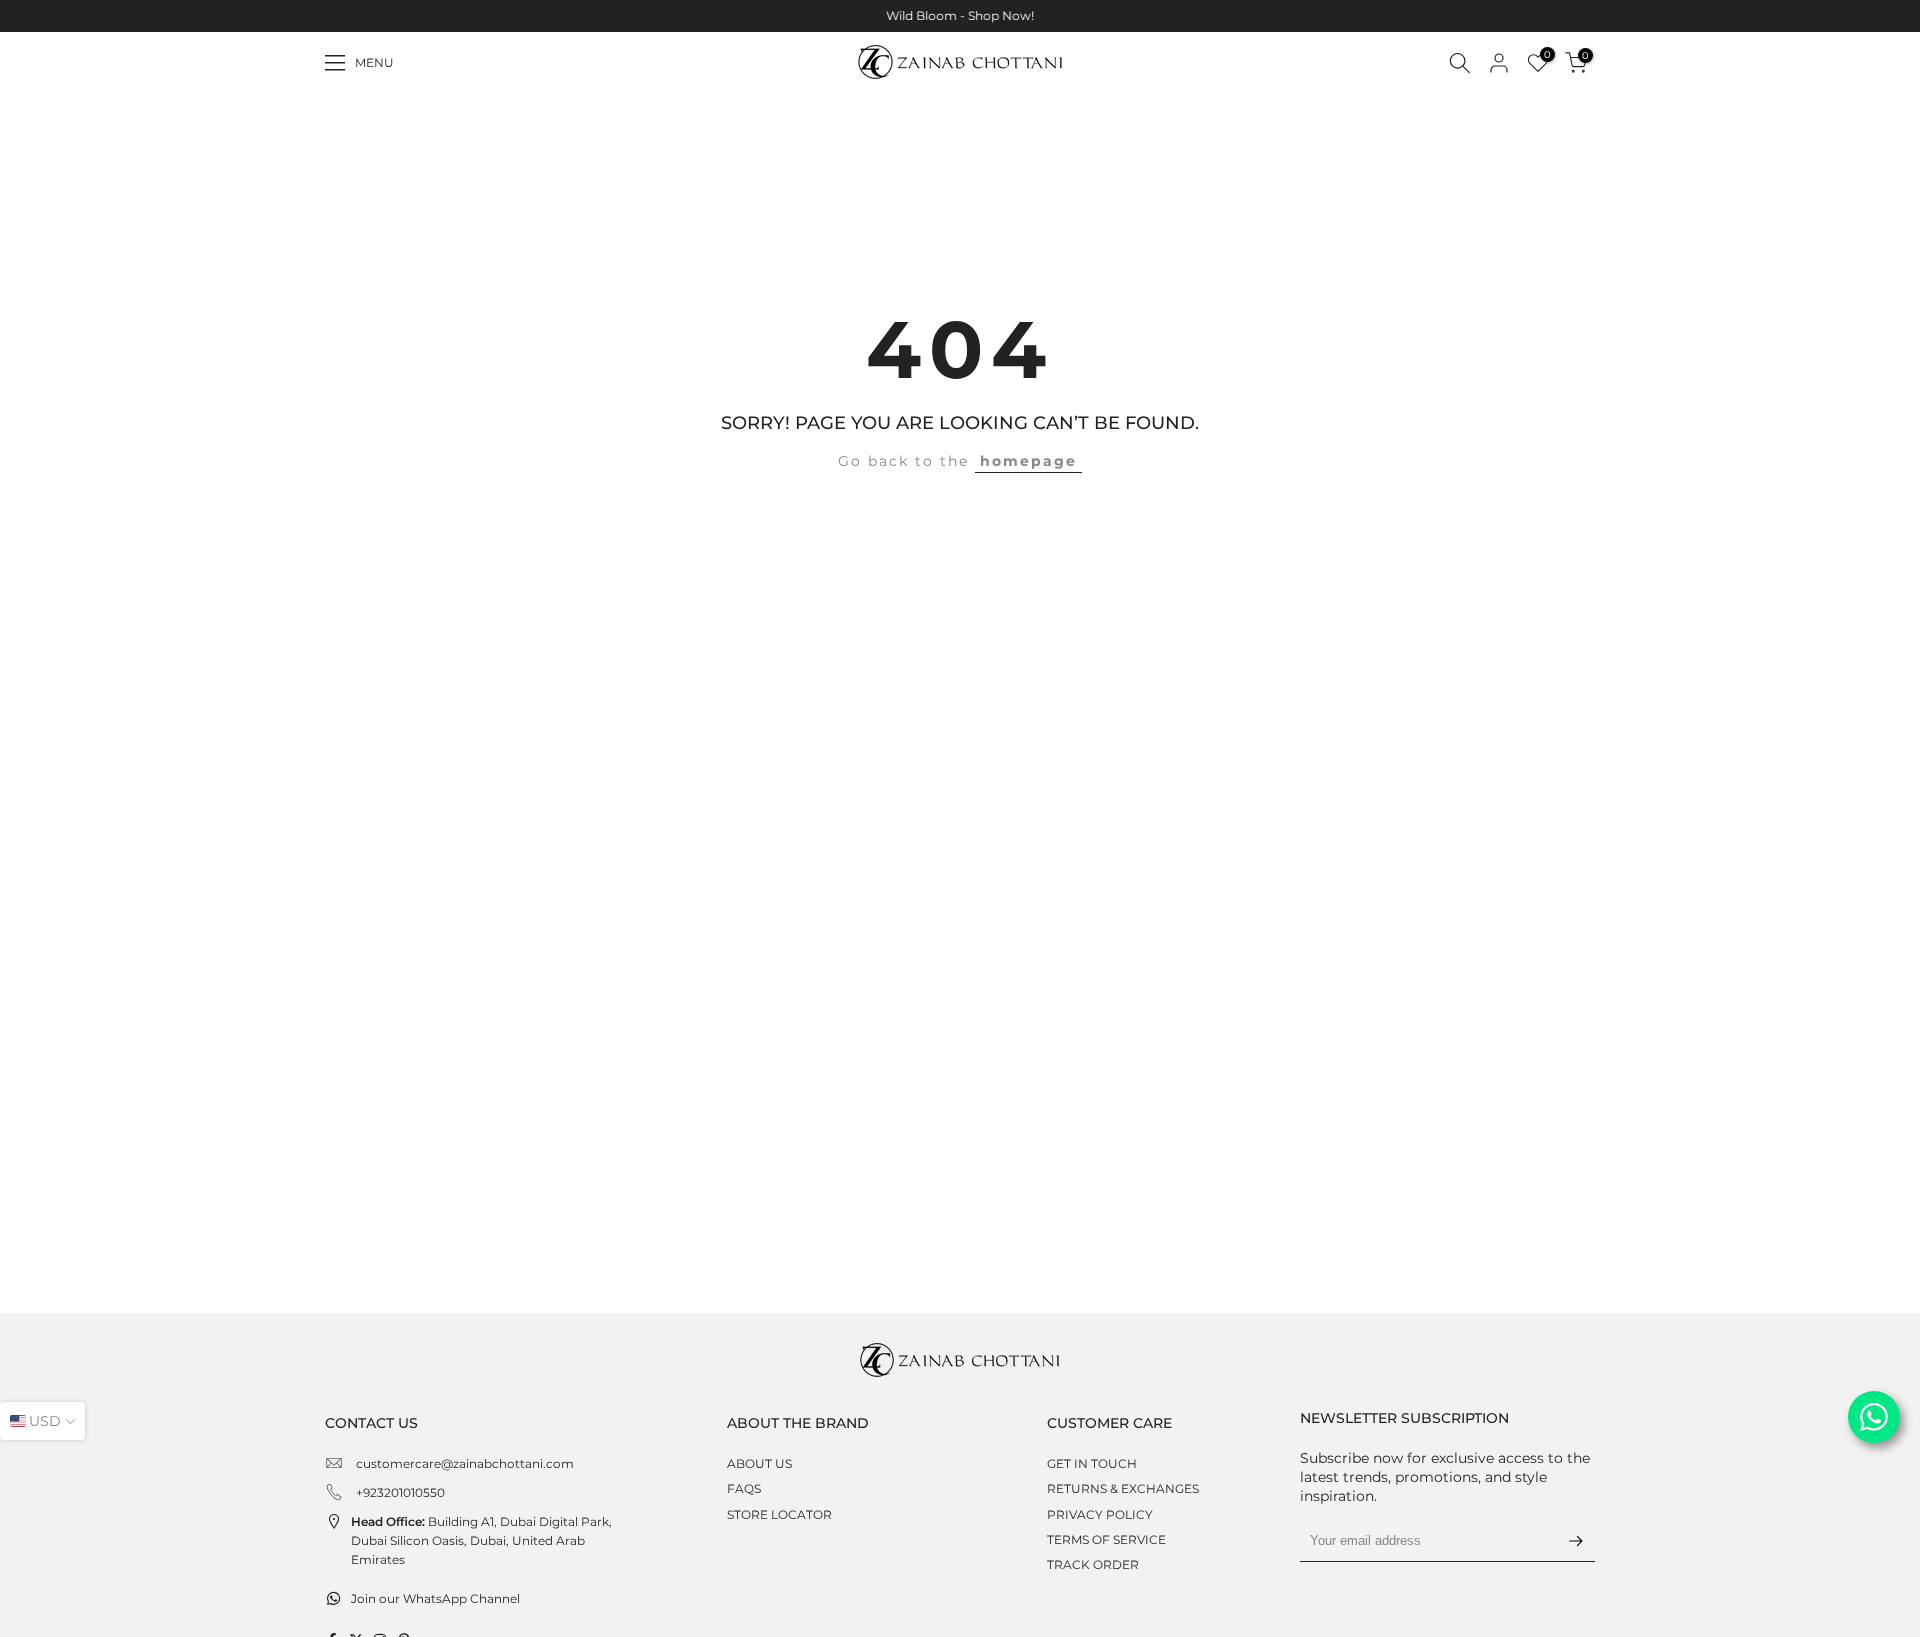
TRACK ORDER (1093, 1564)
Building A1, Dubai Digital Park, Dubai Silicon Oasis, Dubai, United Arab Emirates (481, 1540)
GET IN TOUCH (1092, 1463)
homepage (1028, 461)
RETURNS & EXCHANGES (1123, 1488)
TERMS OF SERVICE (1106, 1539)
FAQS (744, 1488)
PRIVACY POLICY (1100, 1514)
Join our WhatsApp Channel (435, 1598)
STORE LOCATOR (779, 1514)
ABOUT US (759, 1463)
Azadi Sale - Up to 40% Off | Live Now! (983, 15)
